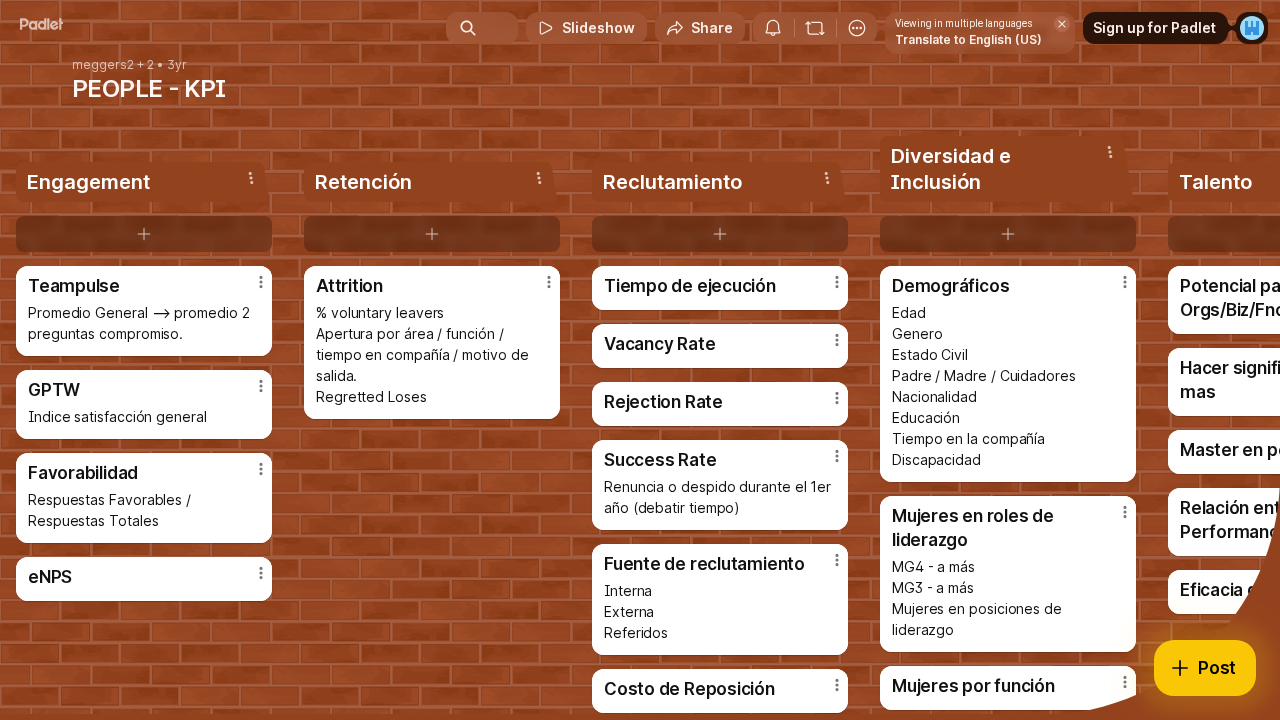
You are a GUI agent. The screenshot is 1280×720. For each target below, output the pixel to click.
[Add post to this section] (144, 234)
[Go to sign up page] (1252, 28)
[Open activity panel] (773, 28)
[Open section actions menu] (251, 178)
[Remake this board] (815, 28)
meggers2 (103, 65)
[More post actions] (261, 282)
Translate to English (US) (968, 39)
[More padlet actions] (857, 28)
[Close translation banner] (1062, 24)
